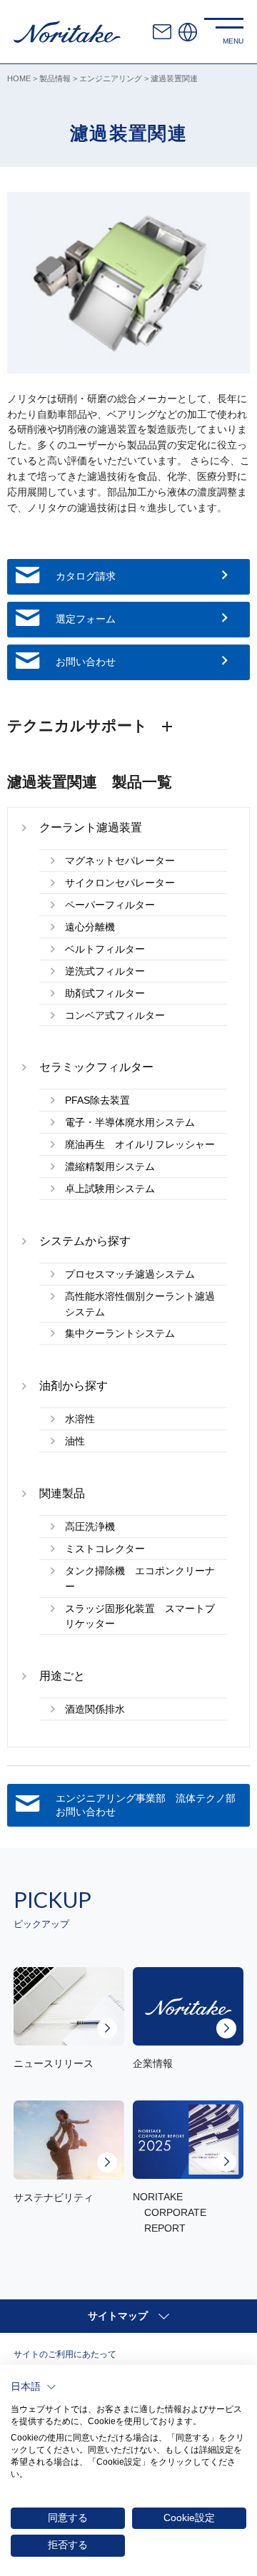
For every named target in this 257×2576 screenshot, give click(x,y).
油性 (75, 1441)
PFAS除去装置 (97, 1100)
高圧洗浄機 (90, 1527)
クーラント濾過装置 (91, 827)
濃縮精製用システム (110, 1167)
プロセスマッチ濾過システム (130, 1274)
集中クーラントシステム (120, 1334)
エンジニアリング (111, 78)
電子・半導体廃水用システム (130, 1123)
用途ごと (62, 1676)
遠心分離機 (90, 927)
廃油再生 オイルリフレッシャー (140, 1145)
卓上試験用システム (110, 1189)
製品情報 (55, 78)
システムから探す (85, 1241)
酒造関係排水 (95, 1709)
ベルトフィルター (105, 949)
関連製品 (62, 1493)
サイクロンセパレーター (120, 883)
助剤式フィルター (105, 994)
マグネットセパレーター (120, 861)
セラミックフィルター (96, 1067)
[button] (34, 2387)
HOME (19, 78)
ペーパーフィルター (110, 905)
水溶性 (80, 1419)
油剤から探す (74, 1386)
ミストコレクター (105, 1549)
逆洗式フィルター (105, 971)
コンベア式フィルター (115, 1016)
